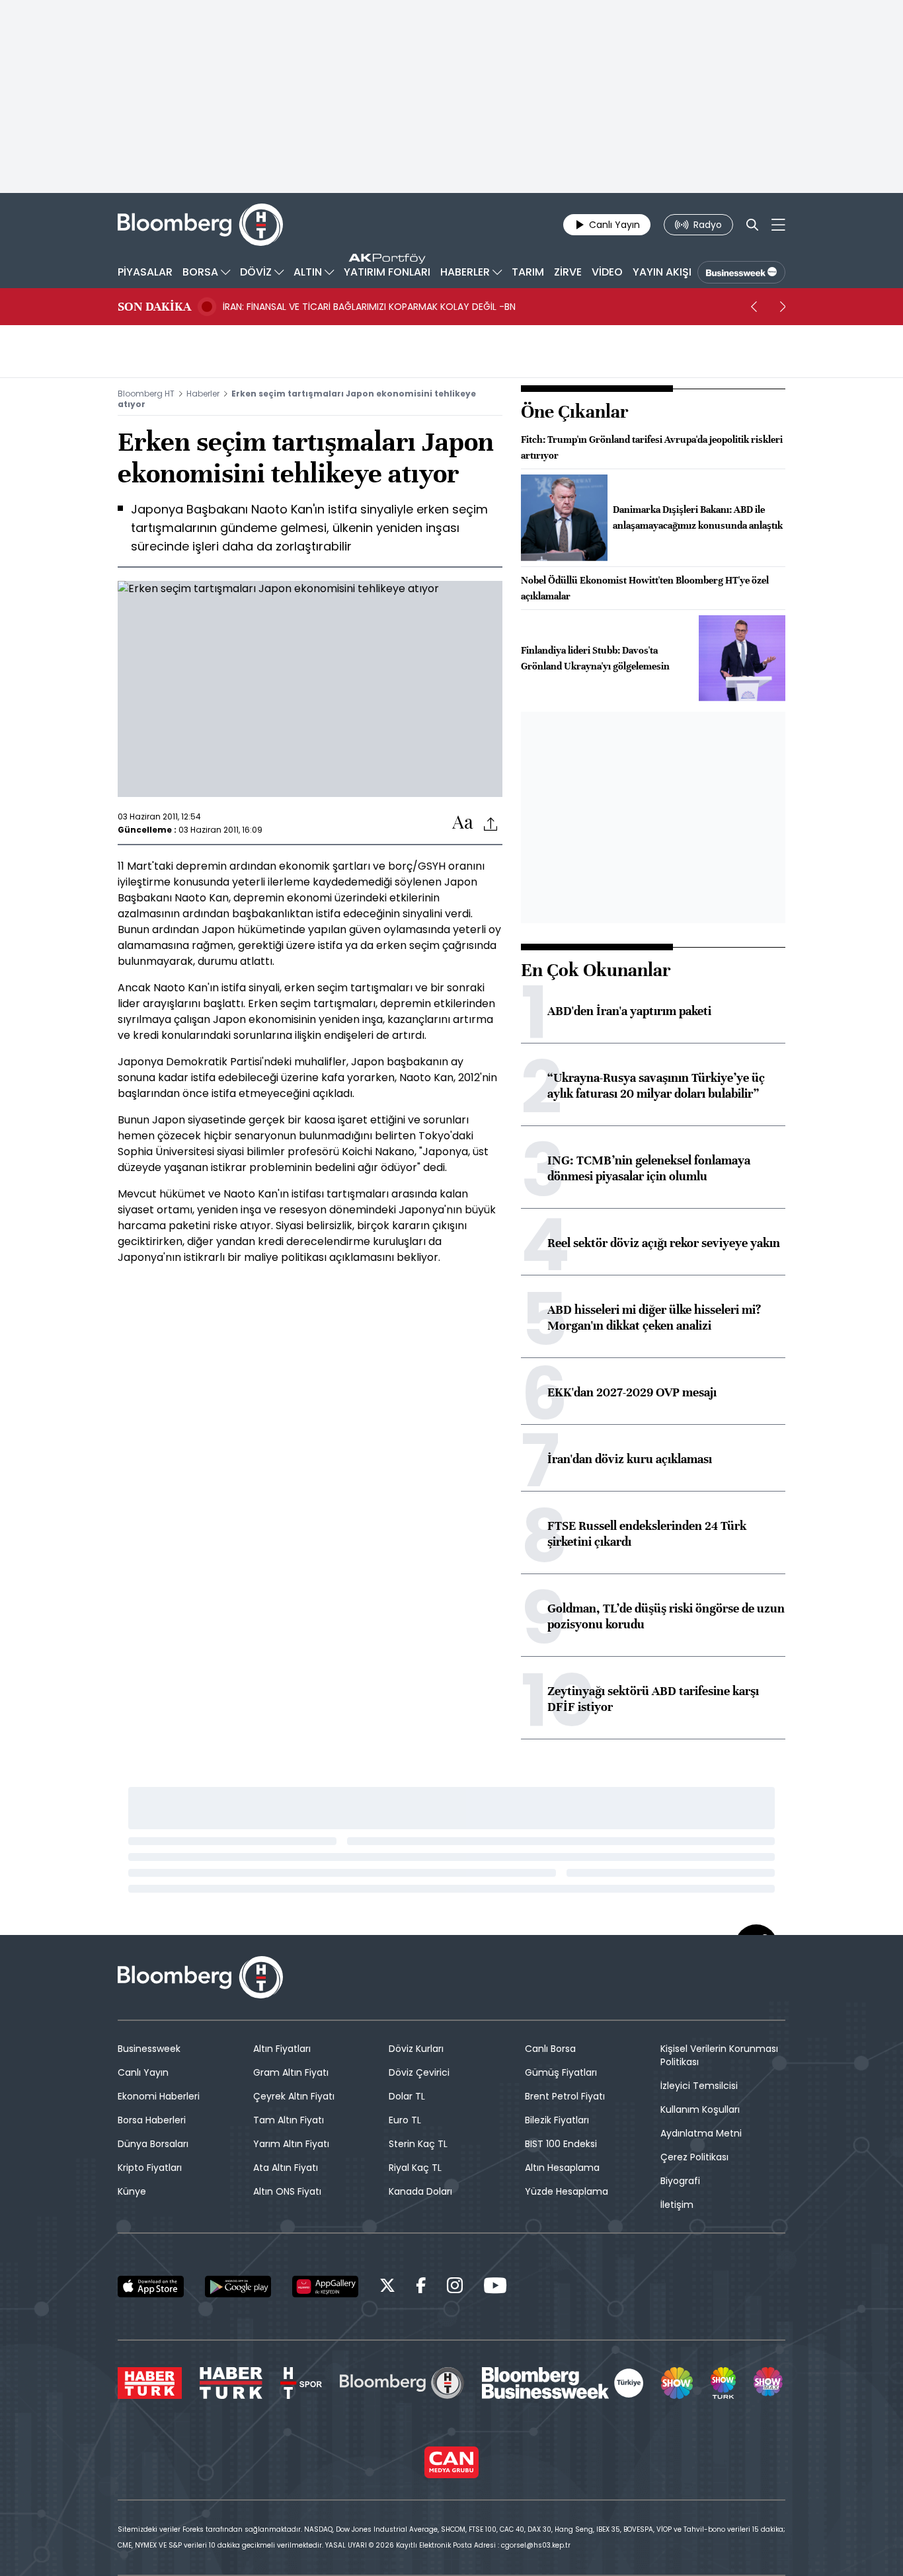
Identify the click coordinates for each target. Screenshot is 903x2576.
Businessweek (149, 2049)
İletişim (677, 2205)
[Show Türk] (723, 2383)
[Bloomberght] (200, 225)
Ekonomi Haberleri (159, 2096)
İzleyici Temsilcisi (699, 2086)
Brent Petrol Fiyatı (565, 2096)
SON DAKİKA (154, 307)
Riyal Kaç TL (415, 2168)
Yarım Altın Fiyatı (291, 2144)
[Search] (752, 225)
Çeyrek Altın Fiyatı (294, 2096)
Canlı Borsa (550, 2049)
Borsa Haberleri (152, 2120)
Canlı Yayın (143, 2072)
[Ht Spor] (301, 2383)
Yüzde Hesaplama (567, 2191)
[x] (387, 2288)
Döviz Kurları (416, 2049)
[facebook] (421, 2288)
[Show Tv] (677, 2383)
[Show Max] (769, 2383)
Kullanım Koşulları (700, 2109)
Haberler (203, 394)
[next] (783, 307)
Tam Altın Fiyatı (289, 2120)
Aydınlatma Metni (701, 2133)
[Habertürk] (150, 2383)
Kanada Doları (420, 2191)
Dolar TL (407, 2096)
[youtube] (495, 2288)
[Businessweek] (563, 2383)
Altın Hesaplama (562, 2168)
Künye (132, 2191)
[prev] (754, 307)
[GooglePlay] (238, 2287)
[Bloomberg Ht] (402, 2383)
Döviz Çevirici (419, 2072)
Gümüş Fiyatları (561, 2072)
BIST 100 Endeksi (561, 2144)
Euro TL (405, 2120)
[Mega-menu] (778, 225)
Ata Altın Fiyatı (286, 2168)
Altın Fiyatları (282, 2049)
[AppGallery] (325, 2287)
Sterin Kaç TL (418, 2144)
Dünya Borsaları (153, 2144)
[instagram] (455, 2288)
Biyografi (680, 2181)
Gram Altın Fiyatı (291, 2072)
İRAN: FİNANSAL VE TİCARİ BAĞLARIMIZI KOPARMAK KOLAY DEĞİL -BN (369, 307)
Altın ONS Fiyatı (287, 2191)
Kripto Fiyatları (150, 2168)
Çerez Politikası (694, 2157)
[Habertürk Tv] (231, 2383)
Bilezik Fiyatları (557, 2120)
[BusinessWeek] (741, 272)
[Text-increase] (463, 823)
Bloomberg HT (146, 394)
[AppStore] (151, 2287)
